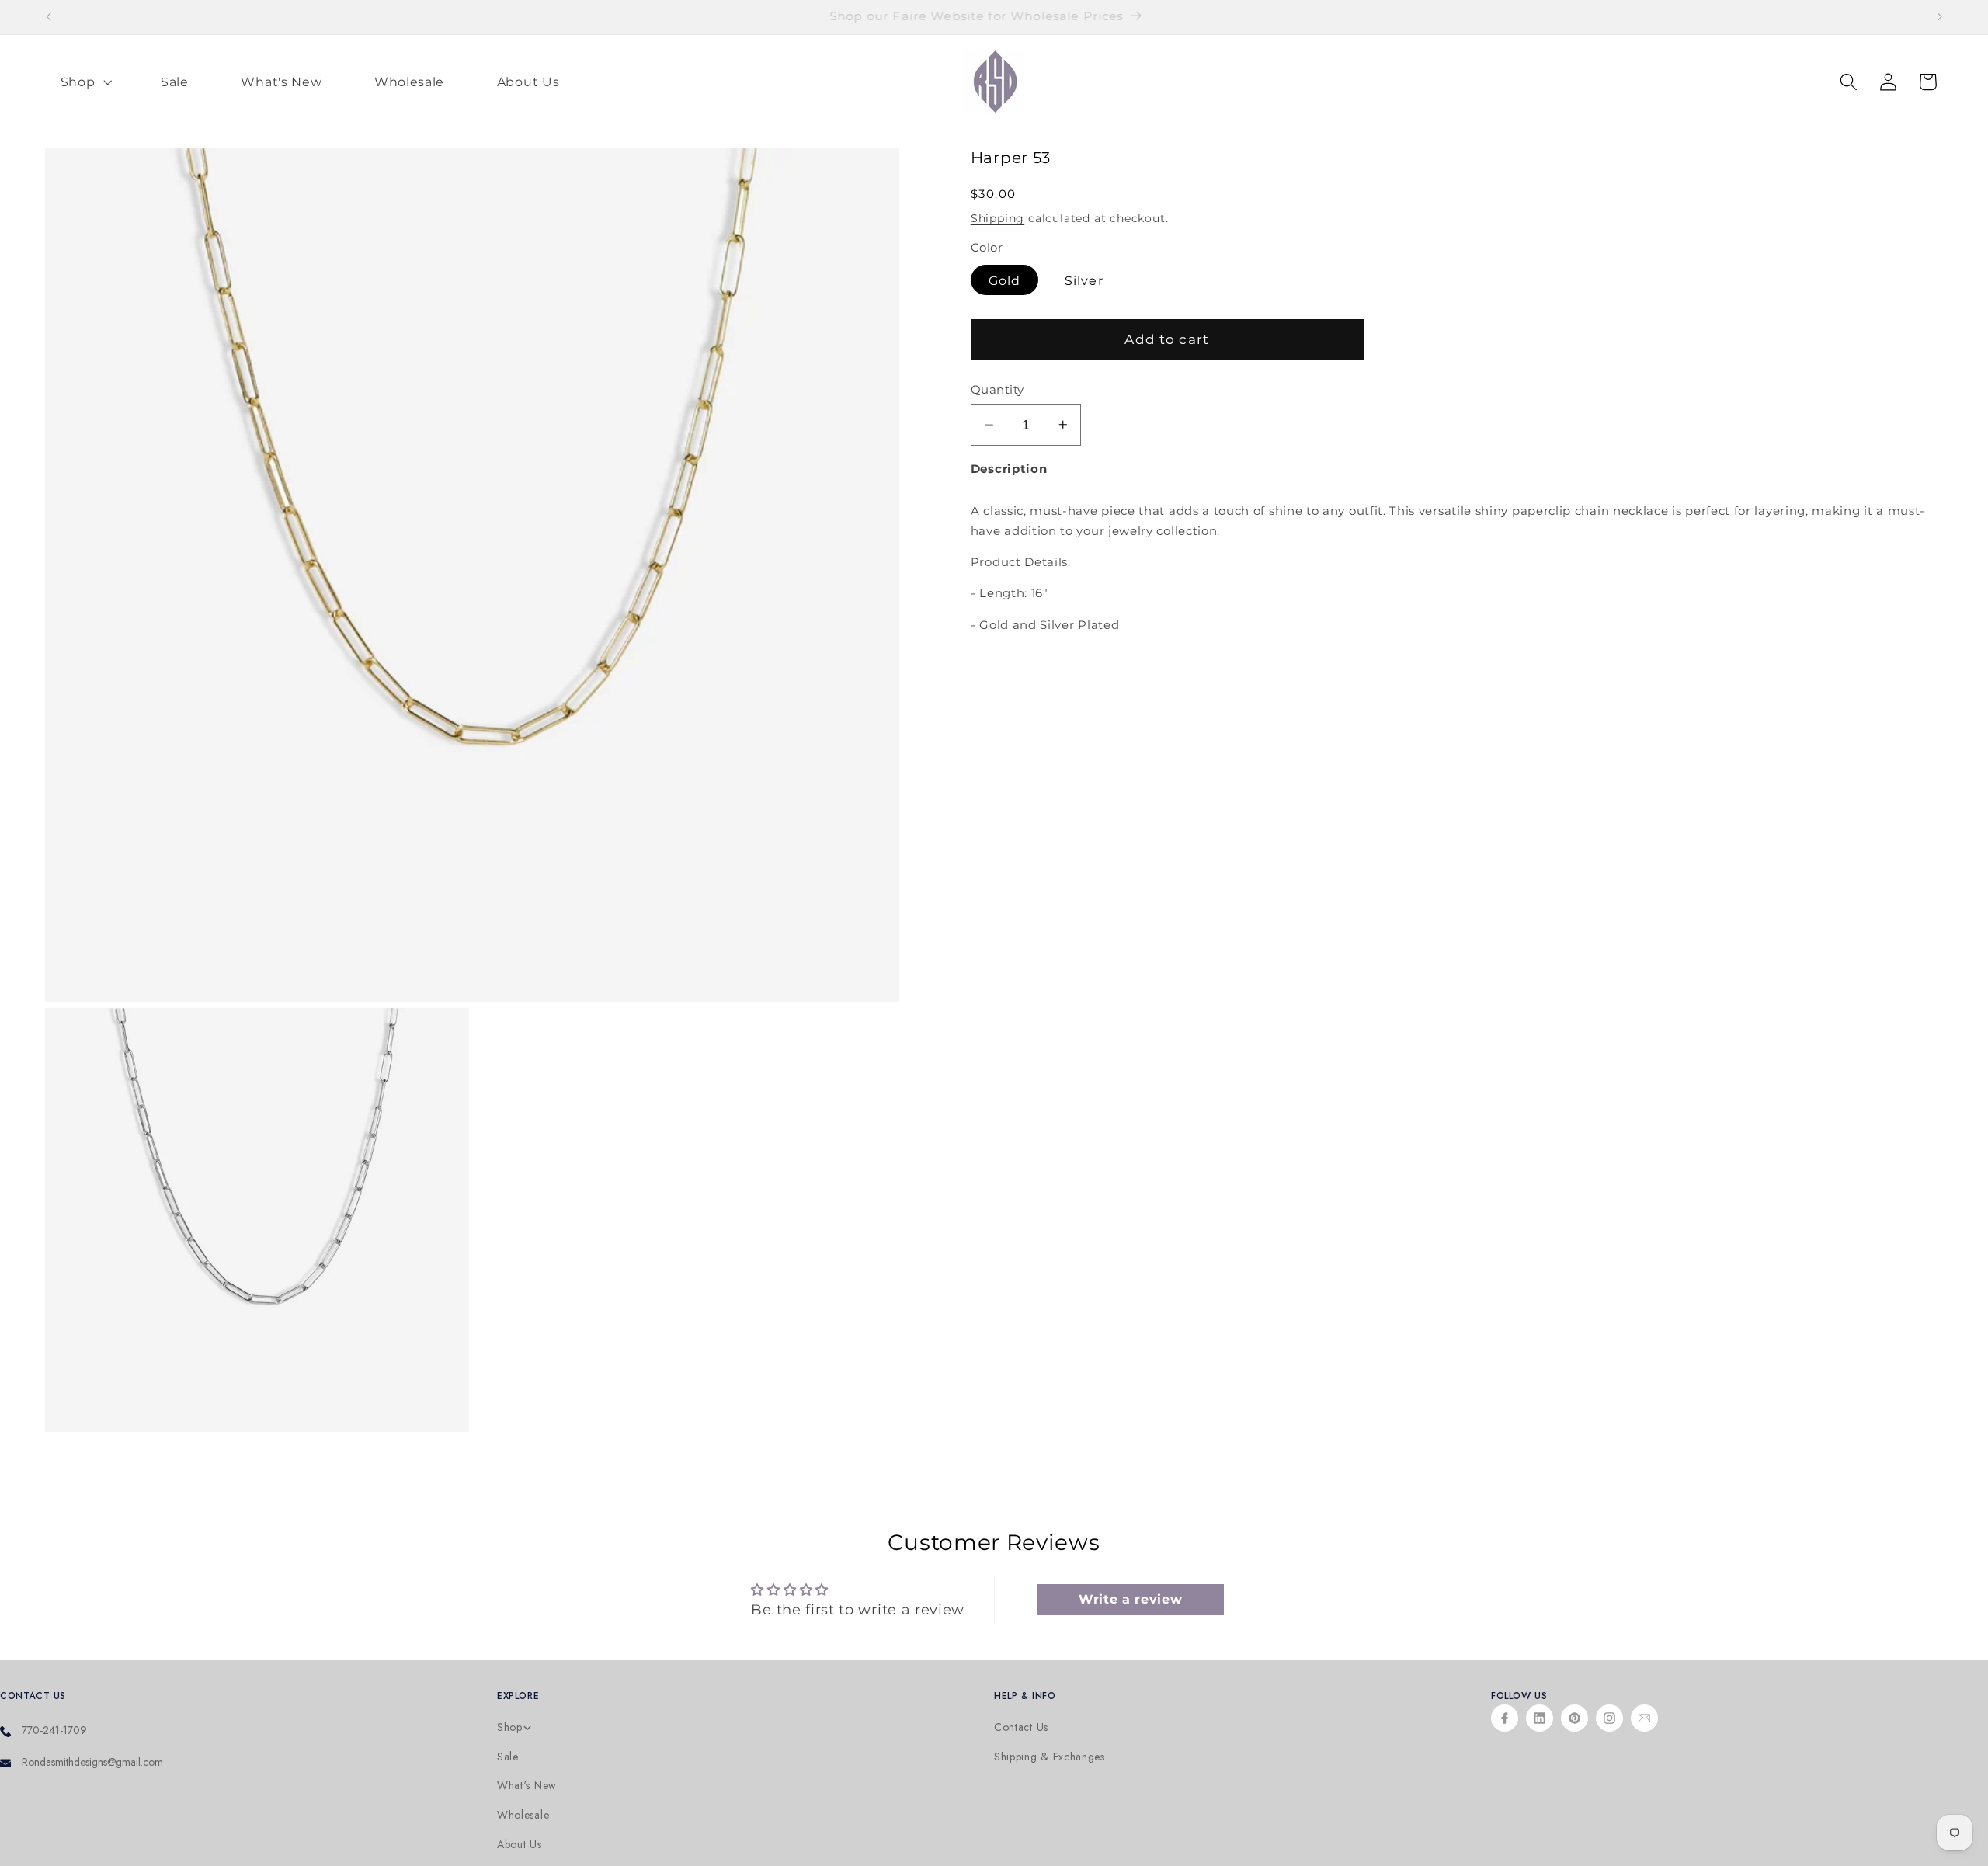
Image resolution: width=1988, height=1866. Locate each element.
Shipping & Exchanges (1050, 1757)
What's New (527, 1786)
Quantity (997, 390)
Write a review (1131, 1599)
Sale (508, 1757)
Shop (510, 1727)
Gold (1005, 280)
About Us (520, 1845)
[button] (85, 82)
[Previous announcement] (48, 17)
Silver (1084, 280)
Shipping (997, 218)
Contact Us (1021, 1727)
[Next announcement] (1940, 17)
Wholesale (523, 1815)
